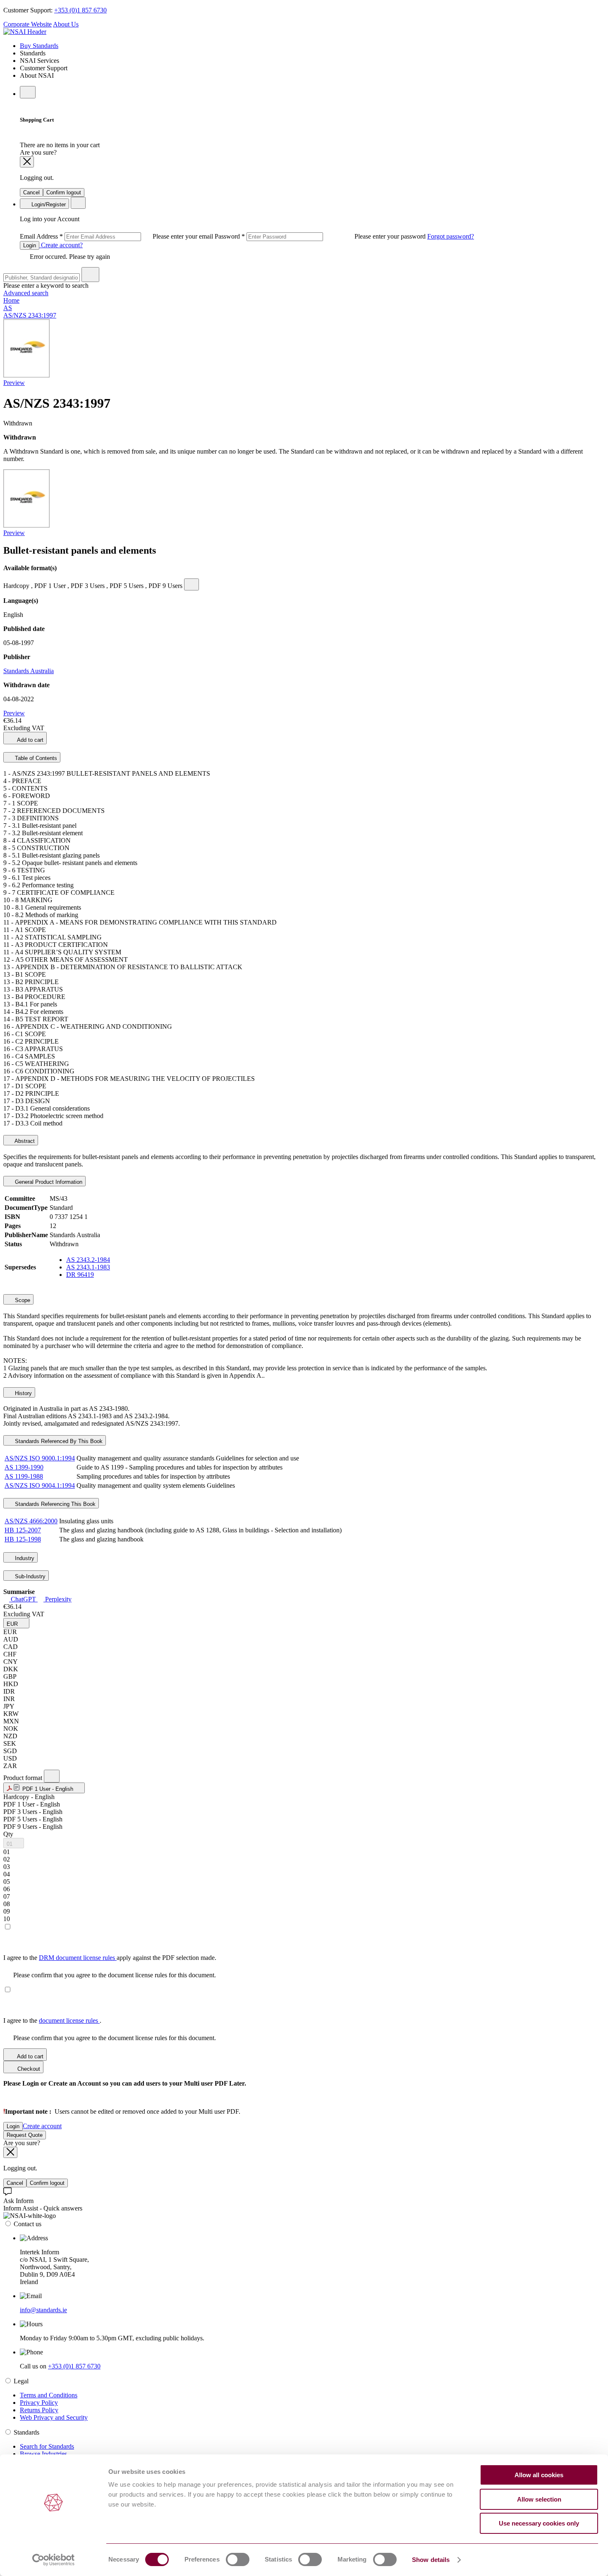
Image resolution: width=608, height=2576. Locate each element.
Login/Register (48, 204)
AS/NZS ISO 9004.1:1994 (40, 1485)
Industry (24, 1558)
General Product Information (48, 1182)
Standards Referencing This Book (54, 1504)
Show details (431, 2560)
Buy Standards (39, 46)
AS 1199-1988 (24, 1476)
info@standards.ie (43, 2310)
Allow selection (539, 2499)
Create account (42, 2126)
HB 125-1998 (23, 1539)
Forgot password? (451, 236)
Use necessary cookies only (539, 2523)
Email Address (117, 236)
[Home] (25, 32)
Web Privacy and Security (54, 2417)
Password (321, 236)
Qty (8, 1834)
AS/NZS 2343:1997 (30, 315)
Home (11, 300)
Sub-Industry (29, 1576)
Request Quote (25, 2135)
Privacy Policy (39, 2403)
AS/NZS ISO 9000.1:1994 (40, 1458)
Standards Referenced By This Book (58, 1441)
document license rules (69, 2020)
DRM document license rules (78, 1958)
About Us (66, 24)
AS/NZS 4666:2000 (31, 1521)
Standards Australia (29, 671)
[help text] (191, 584)
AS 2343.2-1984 (88, 1260)
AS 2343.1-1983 (88, 1267)
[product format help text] (52, 1776)
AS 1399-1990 (24, 1467)
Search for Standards (47, 2446)
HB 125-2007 (23, 1530)
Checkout (28, 2069)
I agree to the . (52, 2020)
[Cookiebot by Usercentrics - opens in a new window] (54, 2560)
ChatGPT (23, 1599)
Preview (14, 383)
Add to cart (30, 740)
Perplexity (57, 1599)
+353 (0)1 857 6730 (80, 10)
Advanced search (26, 293)
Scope (22, 1300)
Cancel (31, 192)
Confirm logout (64, 192)
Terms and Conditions (49, 2395)
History (23, 1393)
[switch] (238, 2559)
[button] (16, 1623)
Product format (24, 1778)
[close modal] (27, 162)
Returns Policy (39, 2410)
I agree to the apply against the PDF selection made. (110, 1958)
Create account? (61, 245)
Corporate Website (28, 24)
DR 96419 (80, 1275)
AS (8, 308)
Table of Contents (35, 758)
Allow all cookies (539, 2475)
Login (30, 245)
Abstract (24, 1141)
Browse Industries (43, 2454)
